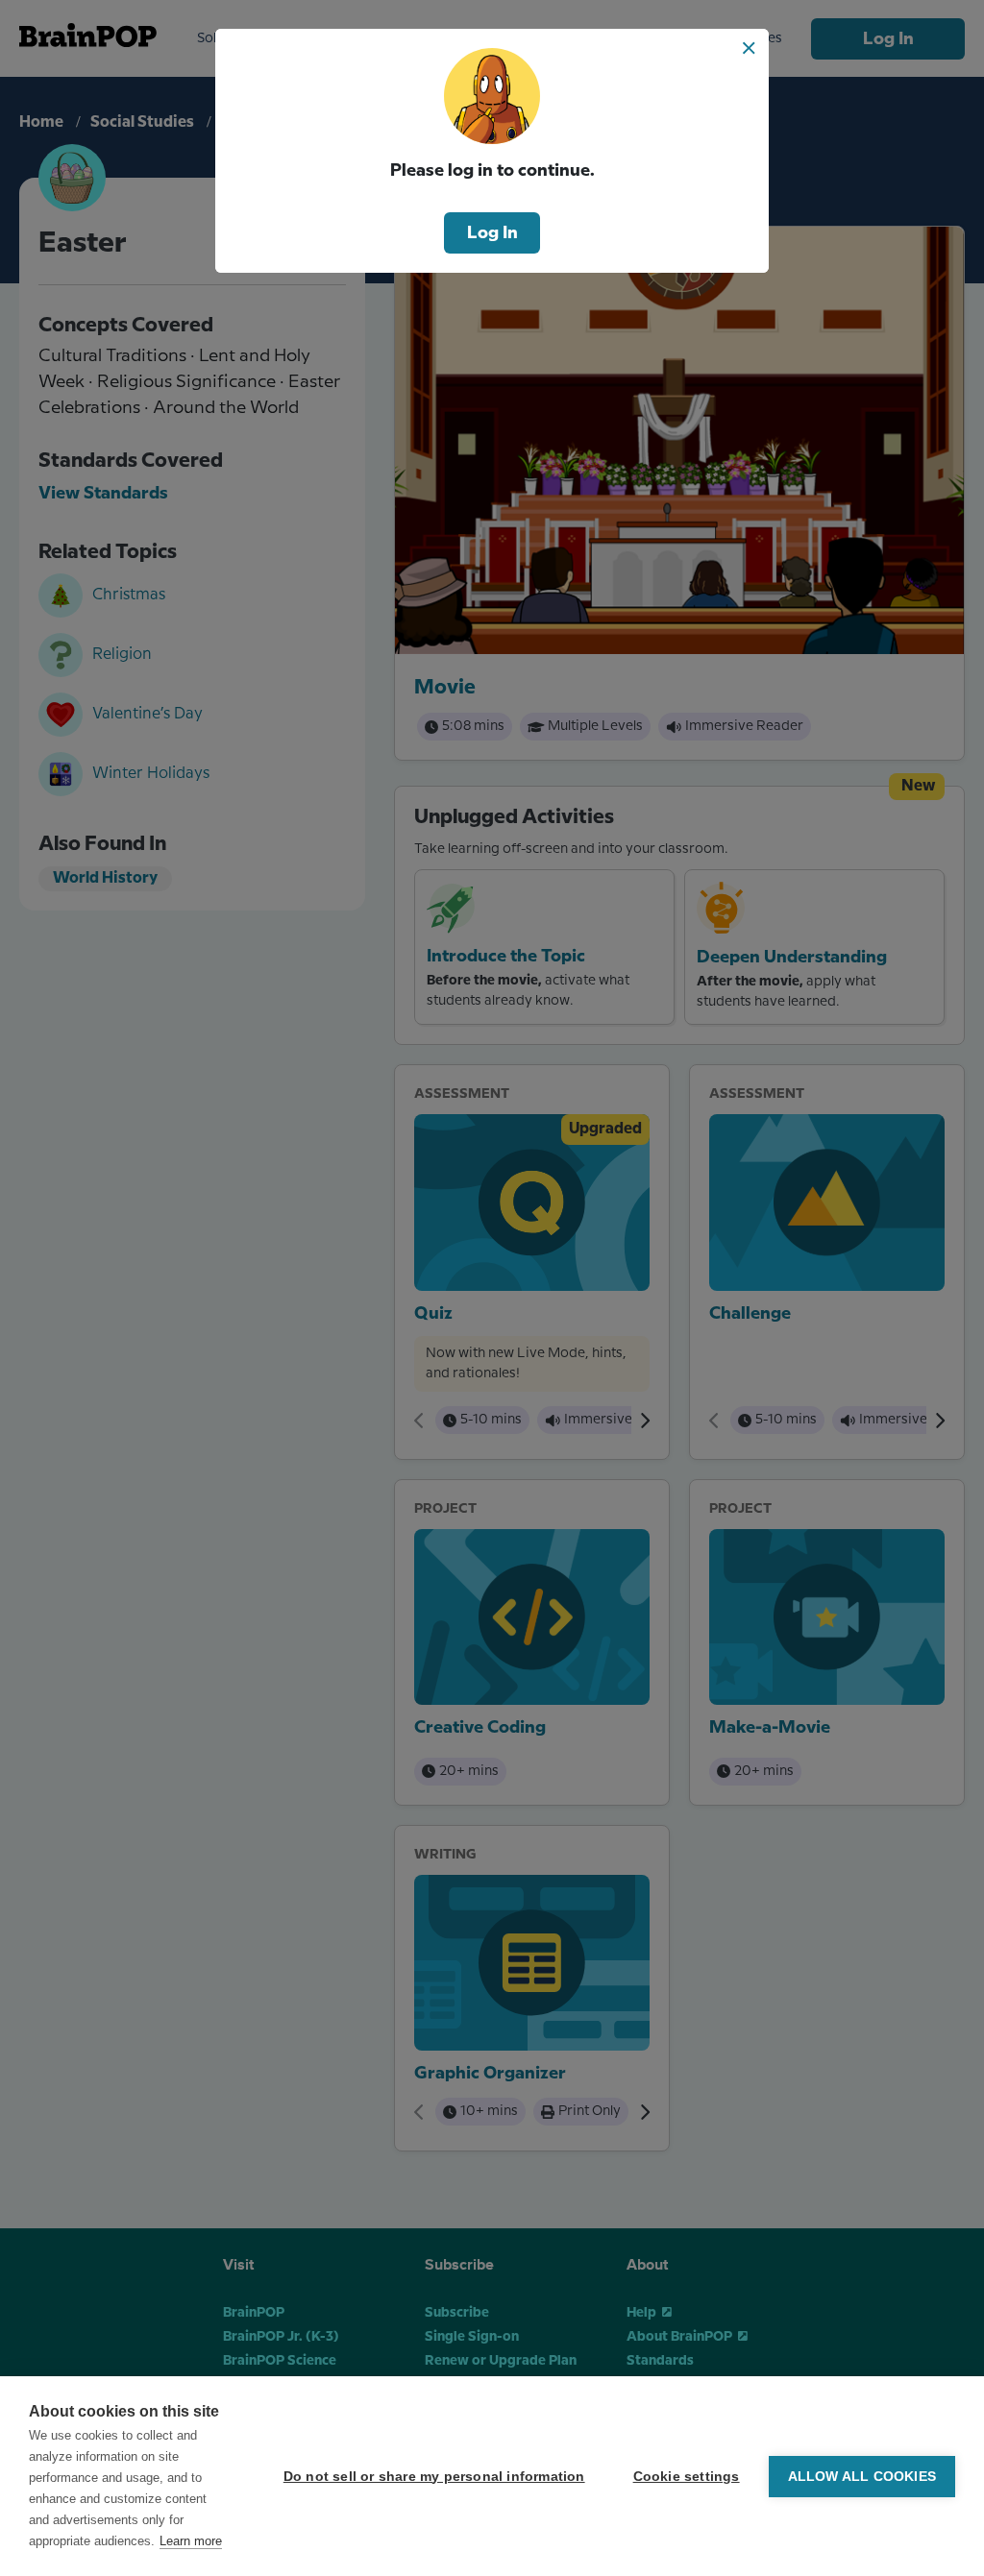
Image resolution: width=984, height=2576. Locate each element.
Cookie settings (687, 2477)
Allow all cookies (862, 2477)
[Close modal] (749, 48)
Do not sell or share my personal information (434, 2477)
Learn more (191, 2541)
